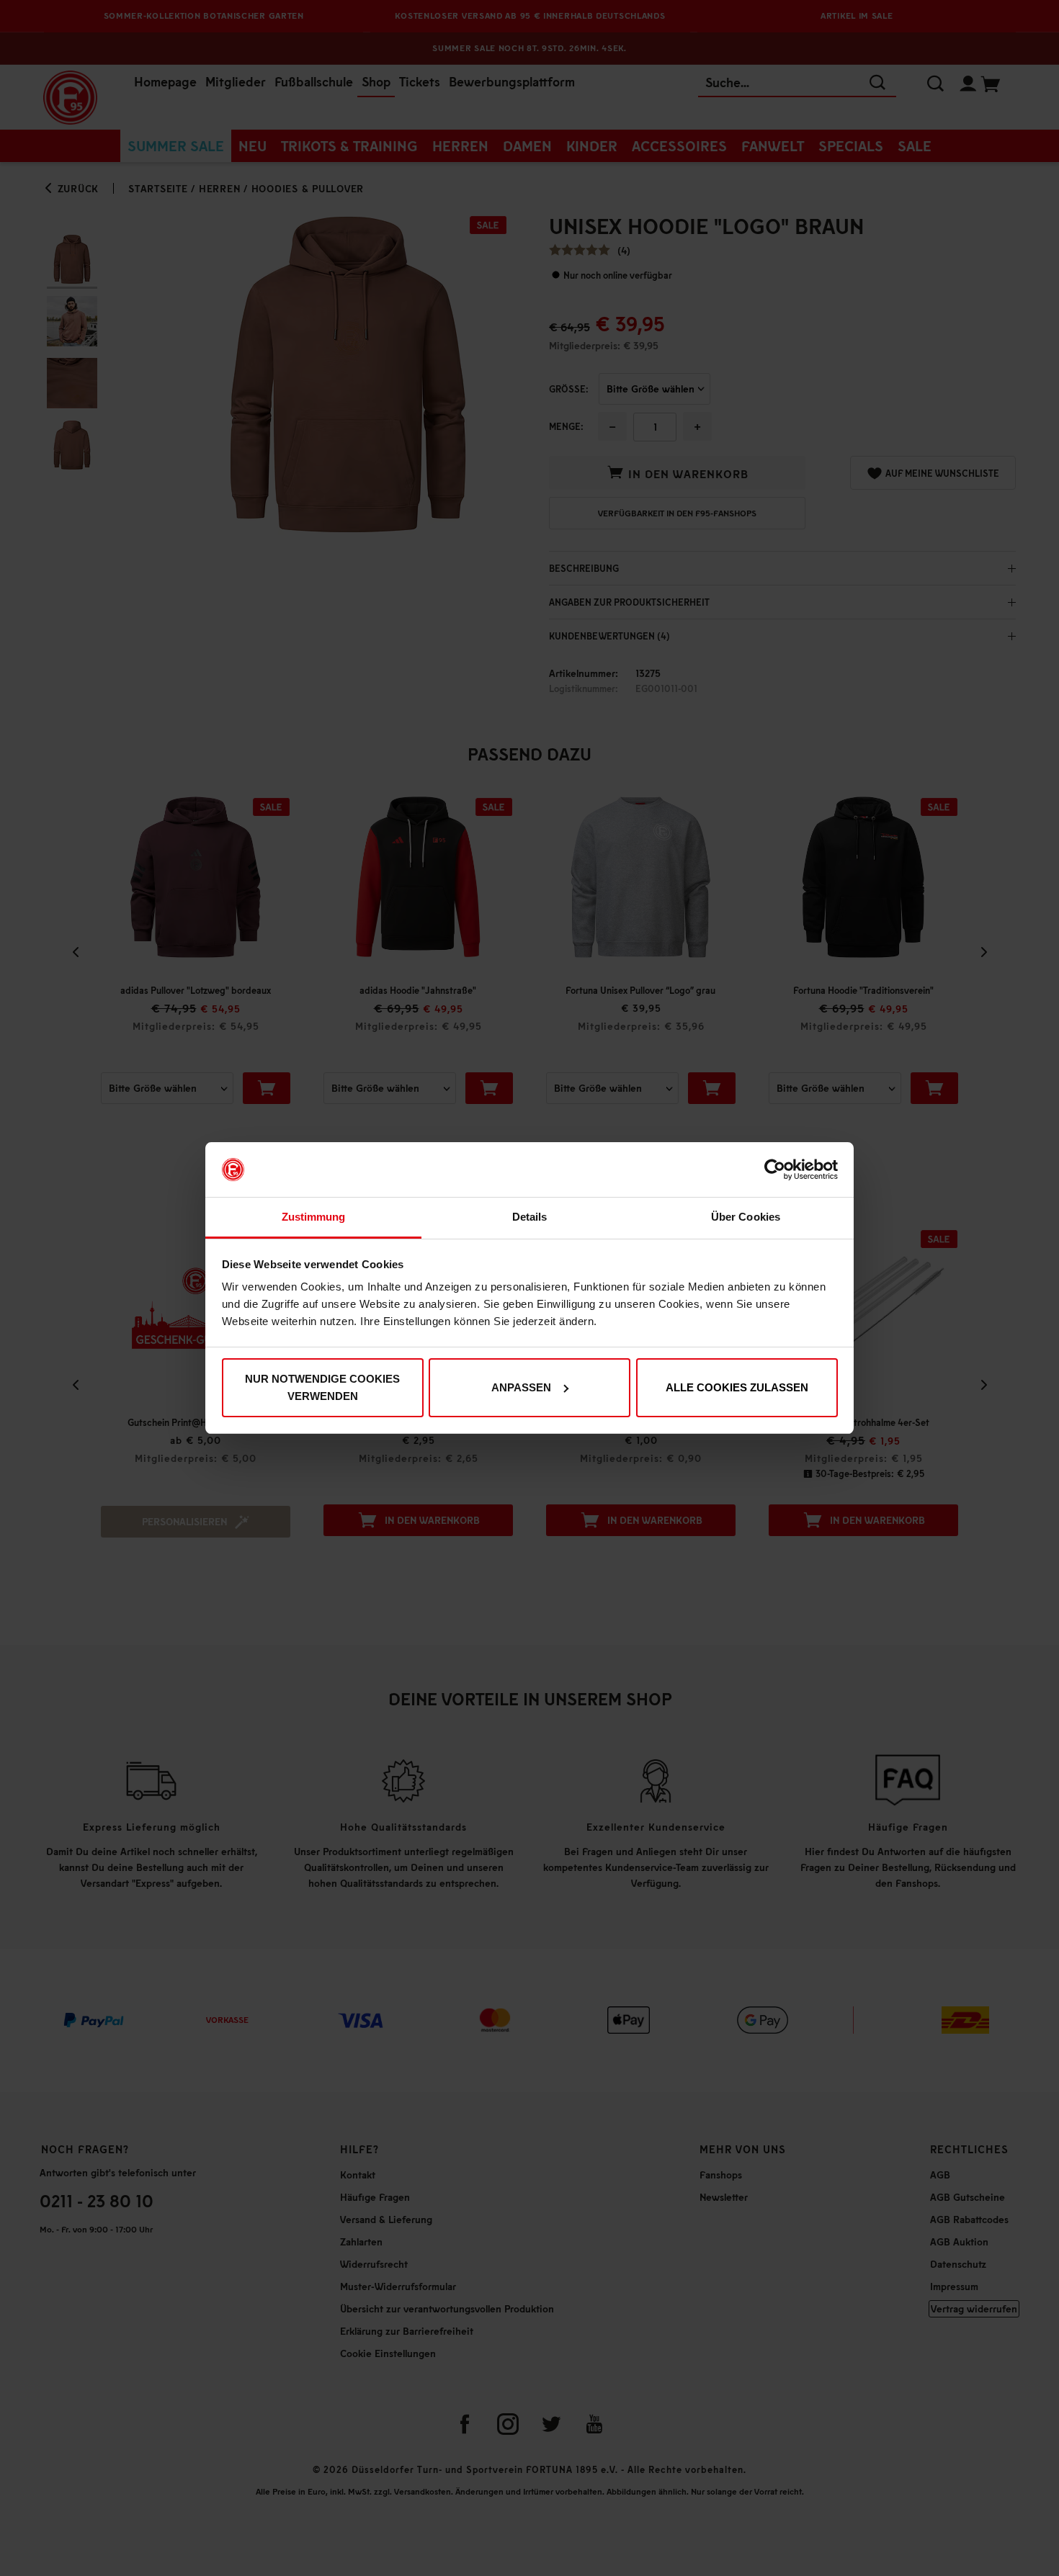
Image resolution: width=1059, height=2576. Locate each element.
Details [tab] (530, 1217)
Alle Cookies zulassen (737, 1387)
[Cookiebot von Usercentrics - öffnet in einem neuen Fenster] (775, 1170)
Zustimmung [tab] (314, 1217)
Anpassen (521, 1387)
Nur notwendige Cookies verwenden (322, 1387)
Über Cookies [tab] (746, 1217)
